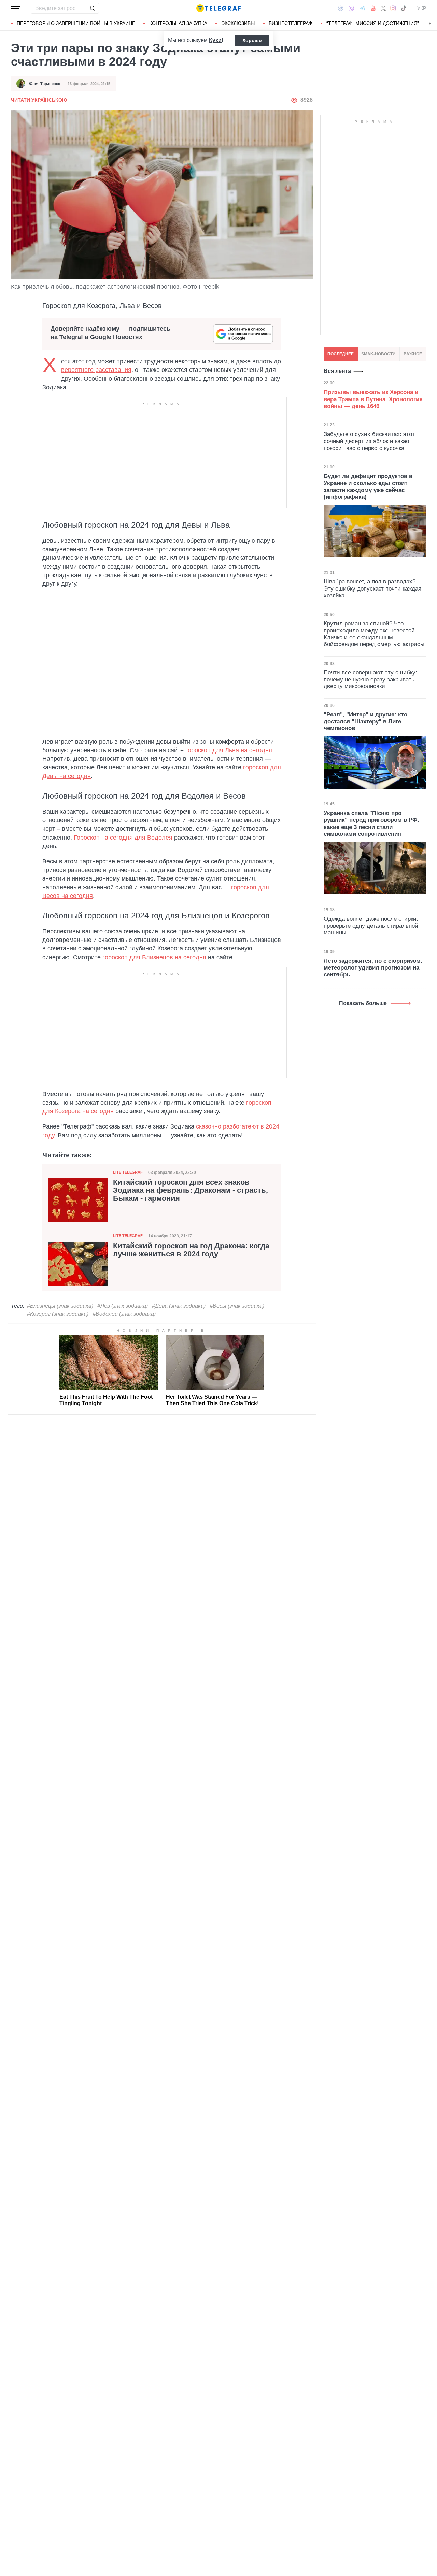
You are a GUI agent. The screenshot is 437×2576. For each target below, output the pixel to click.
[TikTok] (404, 8)
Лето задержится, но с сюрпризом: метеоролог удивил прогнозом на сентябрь (373, 968)
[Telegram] (363, 8)
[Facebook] (341, 8)
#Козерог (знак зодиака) (58, 1314)
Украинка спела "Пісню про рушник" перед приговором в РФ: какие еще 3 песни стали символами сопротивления (372, 824)
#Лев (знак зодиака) (123, 1306)
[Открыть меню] (16, 8)
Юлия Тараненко (45, 84)
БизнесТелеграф (291, 23)
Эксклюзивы (238, 23)
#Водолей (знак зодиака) (124, 1314)
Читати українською (39, 100)
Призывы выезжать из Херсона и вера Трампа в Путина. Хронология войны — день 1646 (373, 399)
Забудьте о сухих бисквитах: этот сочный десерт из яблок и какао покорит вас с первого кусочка (369, 441)
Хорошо (252, 40)
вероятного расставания (96, 370)
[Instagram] (393, 8)
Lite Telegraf (128, 1172)
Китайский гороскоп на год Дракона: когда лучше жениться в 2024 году (191, 1250)
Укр (422, 8)
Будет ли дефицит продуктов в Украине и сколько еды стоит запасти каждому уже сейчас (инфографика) (368, 486)
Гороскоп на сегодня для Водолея (123, 838)
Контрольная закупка (178, 23)
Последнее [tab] (341, 354)
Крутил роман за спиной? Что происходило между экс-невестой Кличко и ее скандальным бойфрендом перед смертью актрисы (374, 634)
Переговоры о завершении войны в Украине (76, 23)
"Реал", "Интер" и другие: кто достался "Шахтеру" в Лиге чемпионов (365, 722)
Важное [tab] (413, 354)
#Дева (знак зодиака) (179, 1306)
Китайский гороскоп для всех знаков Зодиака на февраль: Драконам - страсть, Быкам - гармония (191, 1191)
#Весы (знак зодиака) (237, 1306)
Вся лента (337, 371)
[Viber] (351, 8)
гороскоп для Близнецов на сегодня (154, 957)
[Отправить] (92, 8)
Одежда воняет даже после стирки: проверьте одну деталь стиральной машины (371, 926)
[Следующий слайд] (430, 24)
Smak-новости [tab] (378, 354)
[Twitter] (383, 8)
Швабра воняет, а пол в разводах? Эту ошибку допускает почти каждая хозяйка (372, 588)
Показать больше (363, 1003)
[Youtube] (373, 8)
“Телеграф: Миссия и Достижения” (373, 23)
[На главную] (218, 8)
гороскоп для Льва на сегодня (229, 750)
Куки (215, 40)
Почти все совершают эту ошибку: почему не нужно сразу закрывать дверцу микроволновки (370, 680)
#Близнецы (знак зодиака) (60, 1306)
